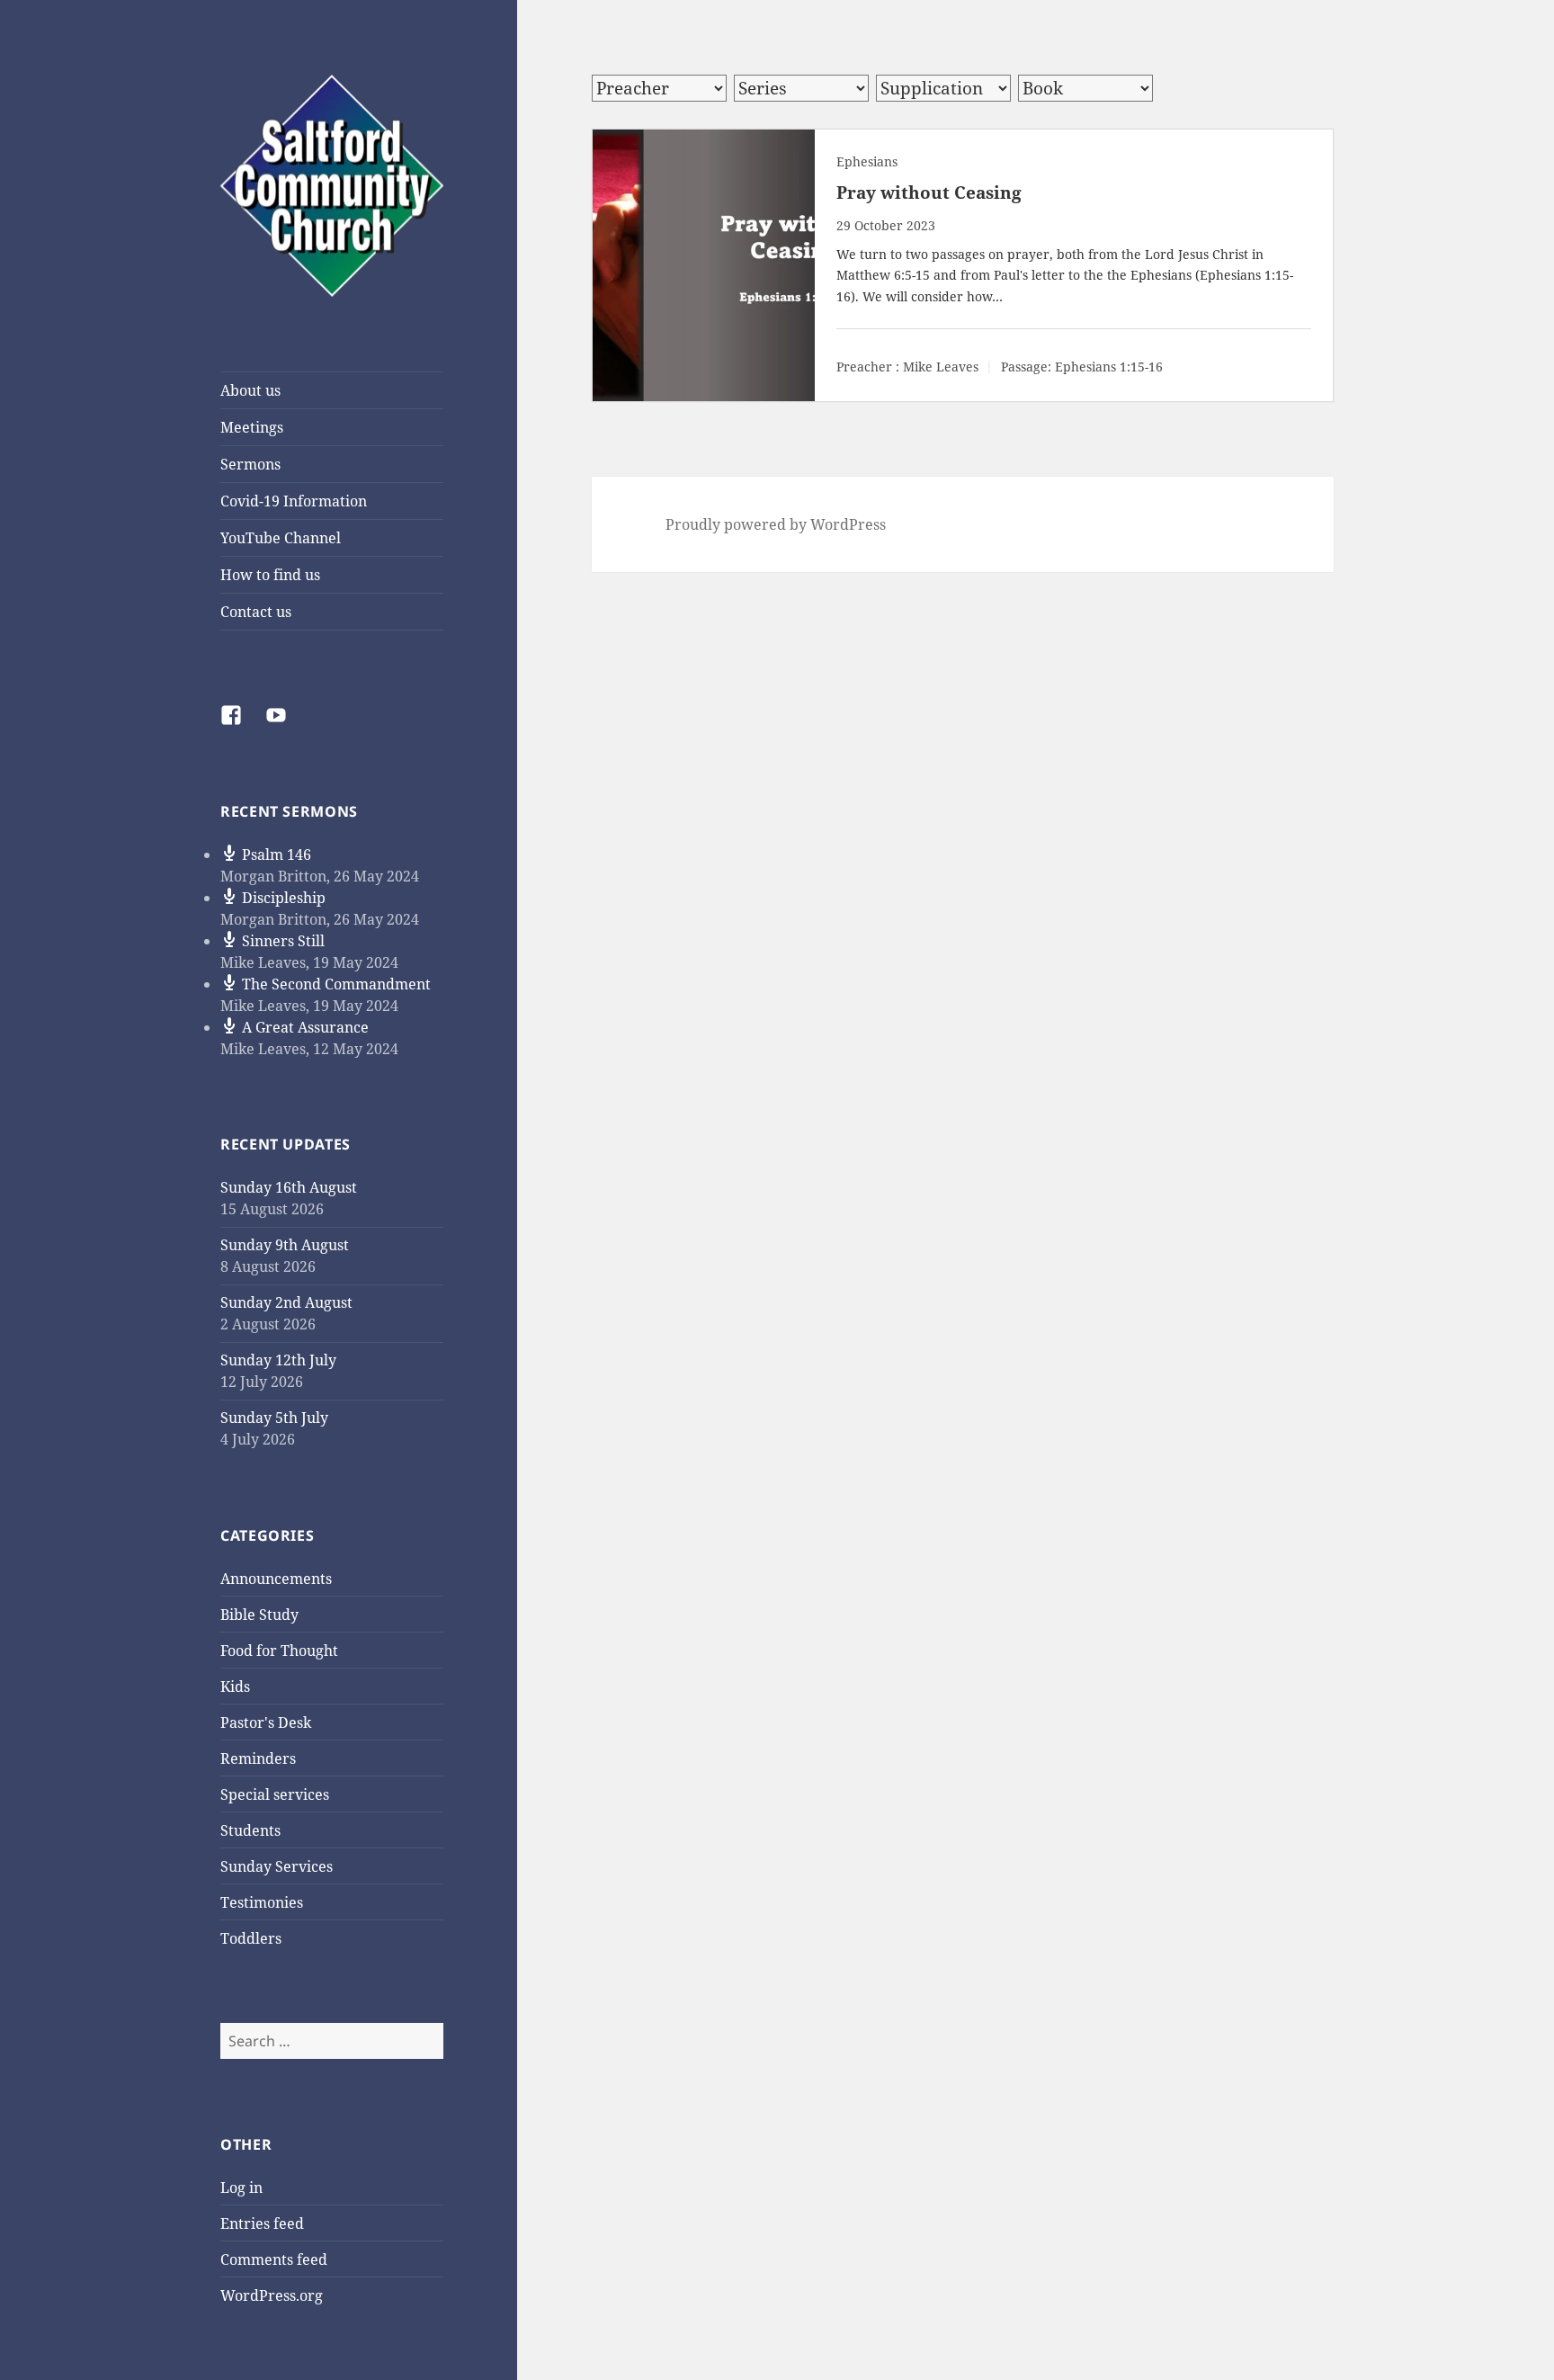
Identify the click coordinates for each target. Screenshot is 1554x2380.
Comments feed (274, 2259)
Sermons (250, 464)
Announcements (276, 1579)
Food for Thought (279, 1651)
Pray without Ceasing (929, 192)
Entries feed (262, 2223)
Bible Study (259, 1615)
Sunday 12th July (278, 1360)
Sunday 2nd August (286, 1302)
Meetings (252, 427)
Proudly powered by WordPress (776, 524)
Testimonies (262, 1902)
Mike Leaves (941, 367)
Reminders (258, 1758)
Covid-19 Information (294, 501)
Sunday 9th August (285, 1245)
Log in (241, 2188)
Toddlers (251, 1938)
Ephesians (867, 161)
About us (250, 390)
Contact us (256, 612)
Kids (235, 1687)
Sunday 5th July (274, 1418)
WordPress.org (272, 2295)
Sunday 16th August (289, 1187)
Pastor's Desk (266, 1722)
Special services (275, 1794)
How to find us (270, 575)
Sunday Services (277, 1866)
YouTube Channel (281, 538)
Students (250, 1830)
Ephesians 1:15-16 (1109, 367)
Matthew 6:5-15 (883, 275)
